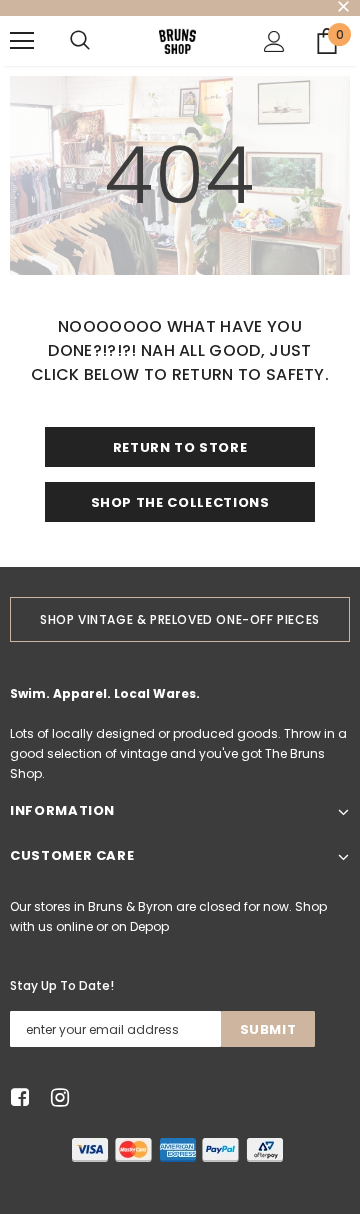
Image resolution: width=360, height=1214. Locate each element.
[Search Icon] (80, 41)
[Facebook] (16, 1097)
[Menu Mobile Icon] (22, 41)
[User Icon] (274, 41)
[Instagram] (56, 1097)
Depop (149, 926)
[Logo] (177, 41)
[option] (180, 619)
